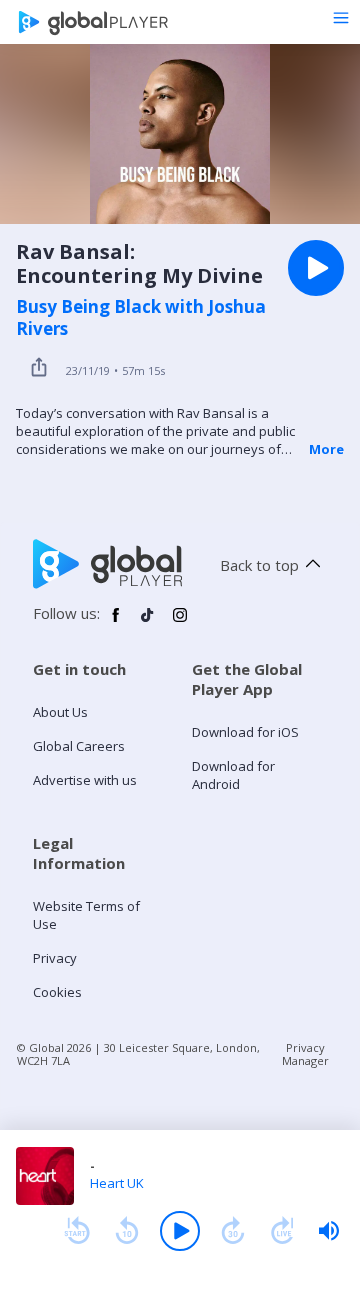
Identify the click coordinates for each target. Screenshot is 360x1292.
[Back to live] (283, 1231)
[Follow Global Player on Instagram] (180, 623)
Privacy (55, 958)
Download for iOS (245, 732)
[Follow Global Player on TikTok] (148, 623)
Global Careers (79, 746)
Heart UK (117, 1183)
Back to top (259, 565)
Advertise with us (85, 780)
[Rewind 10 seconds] (127, 1231)
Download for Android (233, 775)
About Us (60, 712)
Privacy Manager (305, 1054)
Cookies (57, 992)
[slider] (329, 1231)
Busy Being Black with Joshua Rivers (141, 318)
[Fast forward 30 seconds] (233, 1231)
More (326, 449)
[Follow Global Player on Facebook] (116, 623)
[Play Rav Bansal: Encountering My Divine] (316, 268)
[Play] (180, 1231)
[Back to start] (77, 1231)
